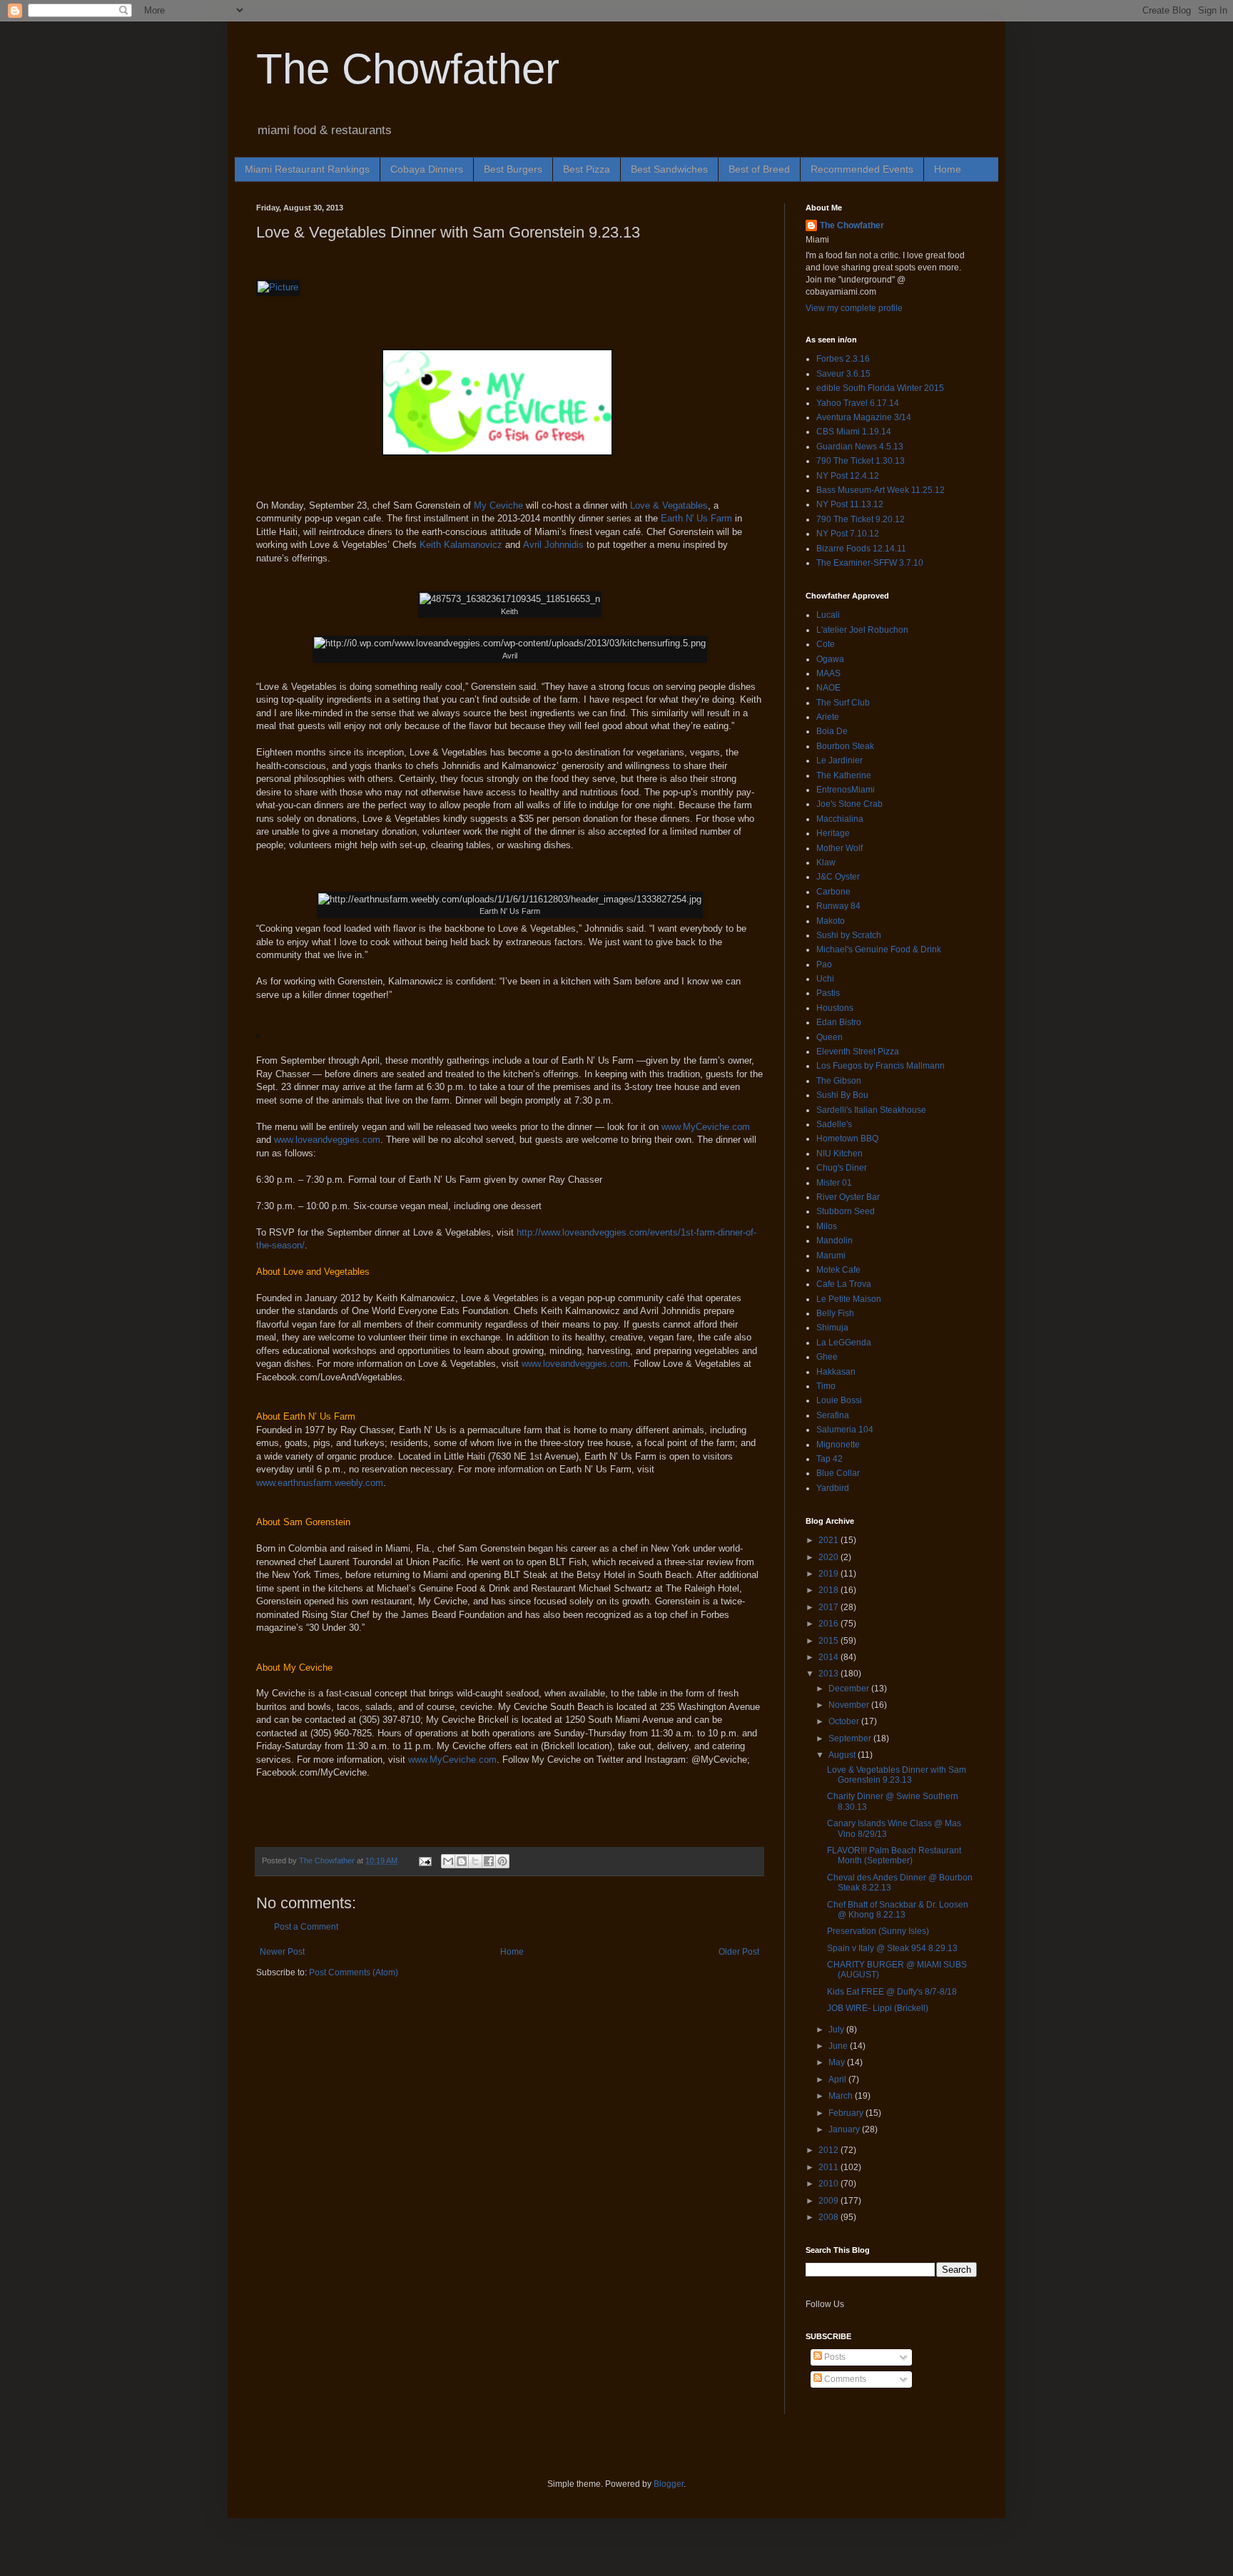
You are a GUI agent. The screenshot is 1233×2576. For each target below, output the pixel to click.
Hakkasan (836, 1372)
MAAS (828, 673)
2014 (829, 1657)
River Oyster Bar (848, 1197)
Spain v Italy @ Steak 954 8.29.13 (892, 1948)
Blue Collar (838, 1473)
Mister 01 (834, 1183)
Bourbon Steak (845, 746)
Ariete (828, 717)
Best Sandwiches (669, 169)
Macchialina (840, 819)
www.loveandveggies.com (327, 1140)
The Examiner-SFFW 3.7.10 (870, 563)
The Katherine (844, 775)
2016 (829, 1624)
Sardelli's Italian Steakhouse (871, 1110)
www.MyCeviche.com (706, 1127)
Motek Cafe (838, 1270)
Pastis (828, 993)
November (850, 1705)
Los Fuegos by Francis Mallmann (881, 1066)
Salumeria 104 (845, 1430)
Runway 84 (838, 906)
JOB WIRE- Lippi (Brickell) (878, 2008)
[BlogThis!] (462, 1861)
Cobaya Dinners (427, 169)
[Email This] (448, 1861)
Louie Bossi (839, 1400)
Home (948, 169)
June (839, 2046)
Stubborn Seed (846, 1211)
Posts (834, 2357)
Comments (844, 2379)
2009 (829, 2201)
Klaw (826, 862)
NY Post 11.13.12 (850, 504)
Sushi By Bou (842, 1095)
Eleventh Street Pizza (858, 1052)
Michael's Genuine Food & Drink (879, 950)
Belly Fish (835, 1313)
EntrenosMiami (846, 790)
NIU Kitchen (839, 1154)
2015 (829, 1641)
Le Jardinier (839, 760)
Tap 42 (829, 1459)
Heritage (833, 833)
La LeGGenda (844, 1343)
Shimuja (832, 1328)
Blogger (669, 2484)
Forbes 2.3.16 (843, 359)
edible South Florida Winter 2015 (880, 388)
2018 (829, 1590)
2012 (829, 2150)
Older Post (739, 1952)
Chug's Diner (842, 1168)
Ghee (827, 1357)
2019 (829, 1574)
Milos (827, 1226)
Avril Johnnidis (553, 545)
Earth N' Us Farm (696, 518)
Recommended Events (862, 169)
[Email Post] (425, 1860)
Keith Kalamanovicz (461, 545)
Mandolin (834, 1241)
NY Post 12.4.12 (848, 476)
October (845, 1721)
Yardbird (833, 1488)
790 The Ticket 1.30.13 (861, 461)
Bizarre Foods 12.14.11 (861, 549)
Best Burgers (513, 169)
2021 (829, 1540)
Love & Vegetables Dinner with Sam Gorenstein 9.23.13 (897, 1775)
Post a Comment (306, 1927)
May (838, 2062)
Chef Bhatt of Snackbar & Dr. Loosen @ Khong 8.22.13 (898, 1910)
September (851, 1738)
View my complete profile (854, 308)
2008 (829, 2217)
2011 (829, 2167)
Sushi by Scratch (849, 935)
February (847, 2113)
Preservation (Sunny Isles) (878, 1931)
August (843, 1755)
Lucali (828, 615)
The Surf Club (843, 703)
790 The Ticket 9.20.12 (861, 519)
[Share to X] (475, 1861)
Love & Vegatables (669, 505)
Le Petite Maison (849, 1299)
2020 (829, 1557)
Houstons (835, 1008)
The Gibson (839, 1081)
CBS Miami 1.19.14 (854, 432)
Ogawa (830, 659)
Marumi (831, 1256)
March (842, 2096)
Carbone (833, 892)
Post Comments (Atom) (354, 1972)
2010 (829, 2184)
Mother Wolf (839, 848)
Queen (829, 1037)
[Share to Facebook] (489, 1861)
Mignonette (838, 1445)
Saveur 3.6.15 (843, 374)
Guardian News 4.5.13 (860, 447)
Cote (826, 644)
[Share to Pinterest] (502, 1861)
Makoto (831, 921)
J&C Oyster (838, 877)
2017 (829, 1607)
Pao (824, 964)
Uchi (825, 979)
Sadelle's (834, 1124)
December (850, 1689)
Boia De (832, 731)
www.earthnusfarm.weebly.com (320, 1483)
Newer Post (282, 1952)
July (837, 2030)
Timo (826, 1386)
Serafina (833, 1415)
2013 (829, 1674)
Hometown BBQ (847, 1139)
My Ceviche (498, 505)
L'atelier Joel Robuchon (862, 630)
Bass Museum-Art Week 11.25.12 (881, 490)
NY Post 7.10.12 (848, 534)
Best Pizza (587, 169)
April (838, 2079)
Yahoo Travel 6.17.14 (858, 403)
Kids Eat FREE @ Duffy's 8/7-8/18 (892, 1992)
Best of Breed (759, 169)
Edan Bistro (839, 1022)
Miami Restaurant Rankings (307, 169)
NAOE (828, 688)
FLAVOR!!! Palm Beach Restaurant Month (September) (894, 1855)
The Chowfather (408, 69)
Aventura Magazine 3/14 (864, 417)
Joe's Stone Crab (849, 804)
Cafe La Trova (844, 1284)
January (845, 2129)
